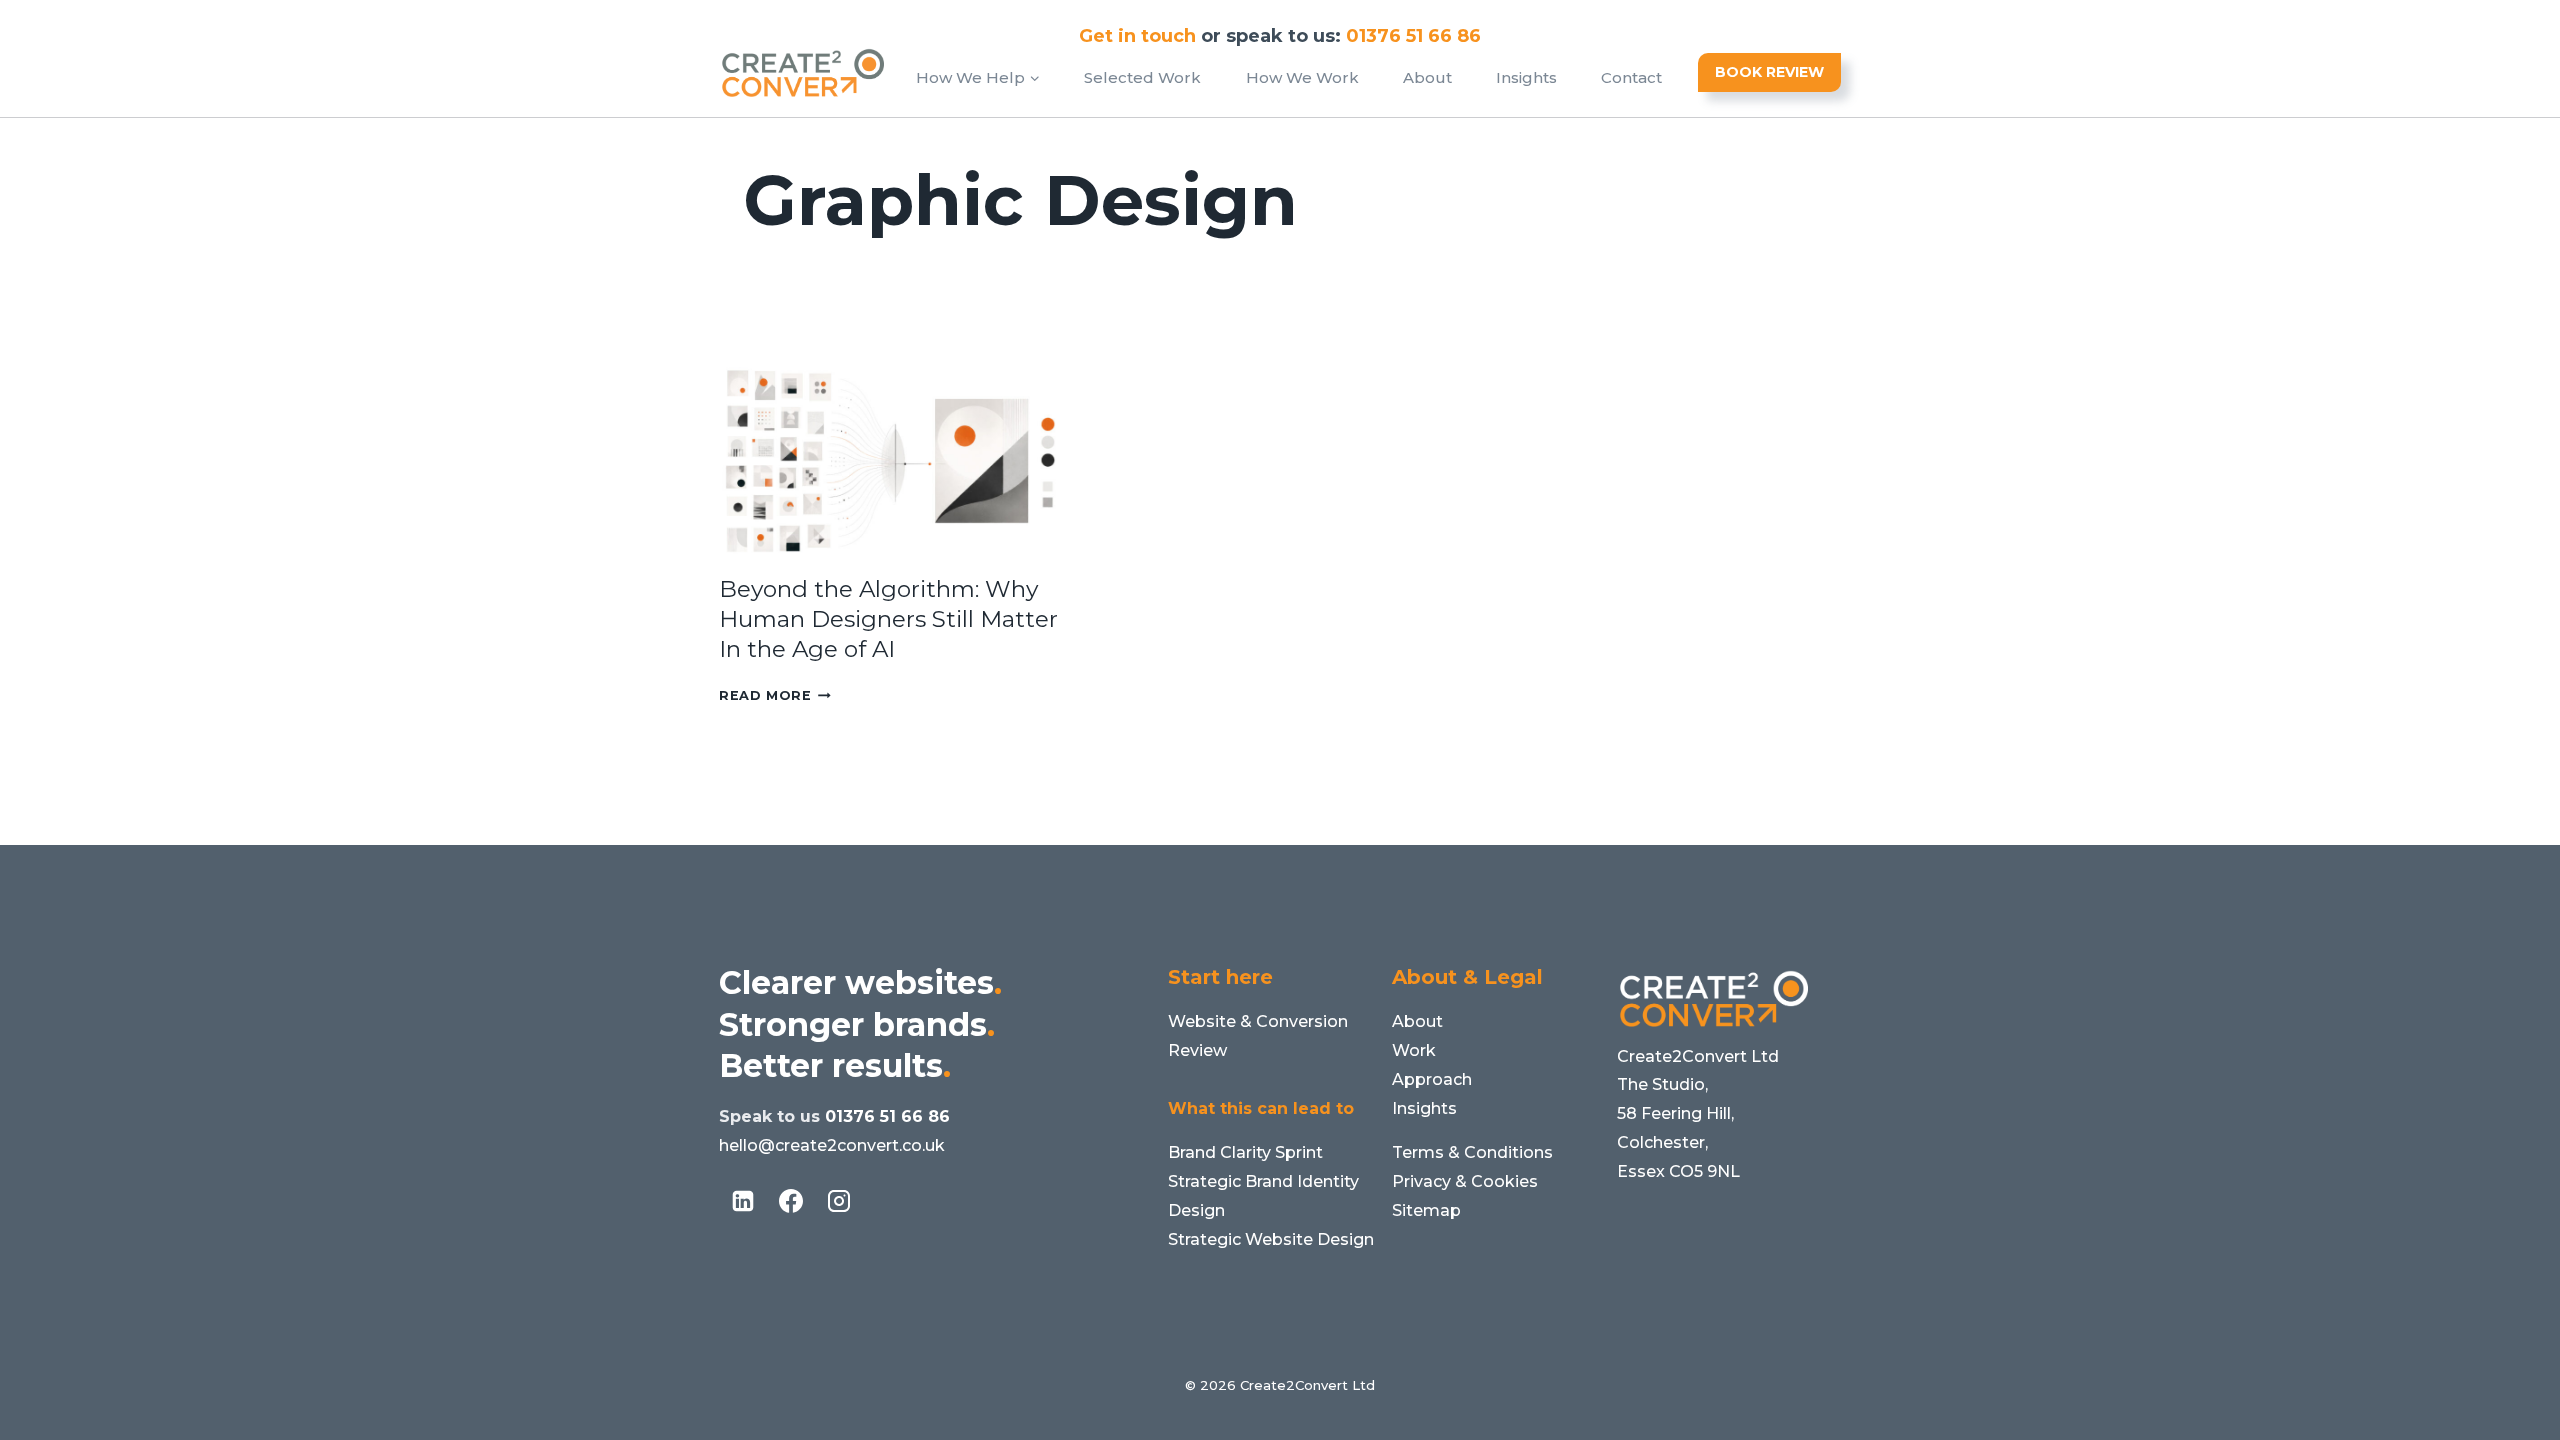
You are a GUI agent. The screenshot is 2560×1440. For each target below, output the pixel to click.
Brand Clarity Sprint (1245, 1152)
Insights (1526, 77)
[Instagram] (839, 1201)
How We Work (1302, 77)
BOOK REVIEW (1769, 72)
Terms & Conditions (1472, 1152)
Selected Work (1142, 77)
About (1427, 77)
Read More (775, 695)
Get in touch (1137, 36)
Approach (1432, 1079)
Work (1414, 1050)
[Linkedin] (743, 1201)
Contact (1631, 77)
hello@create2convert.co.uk (832, 1145)
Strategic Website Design (1271, 1239)
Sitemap (1426, 1210)
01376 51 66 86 (887, 1116)
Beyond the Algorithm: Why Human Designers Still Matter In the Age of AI (888, 619)
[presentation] (892, 461)
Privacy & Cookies (1465, 1181)
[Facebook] (791, 1201)
